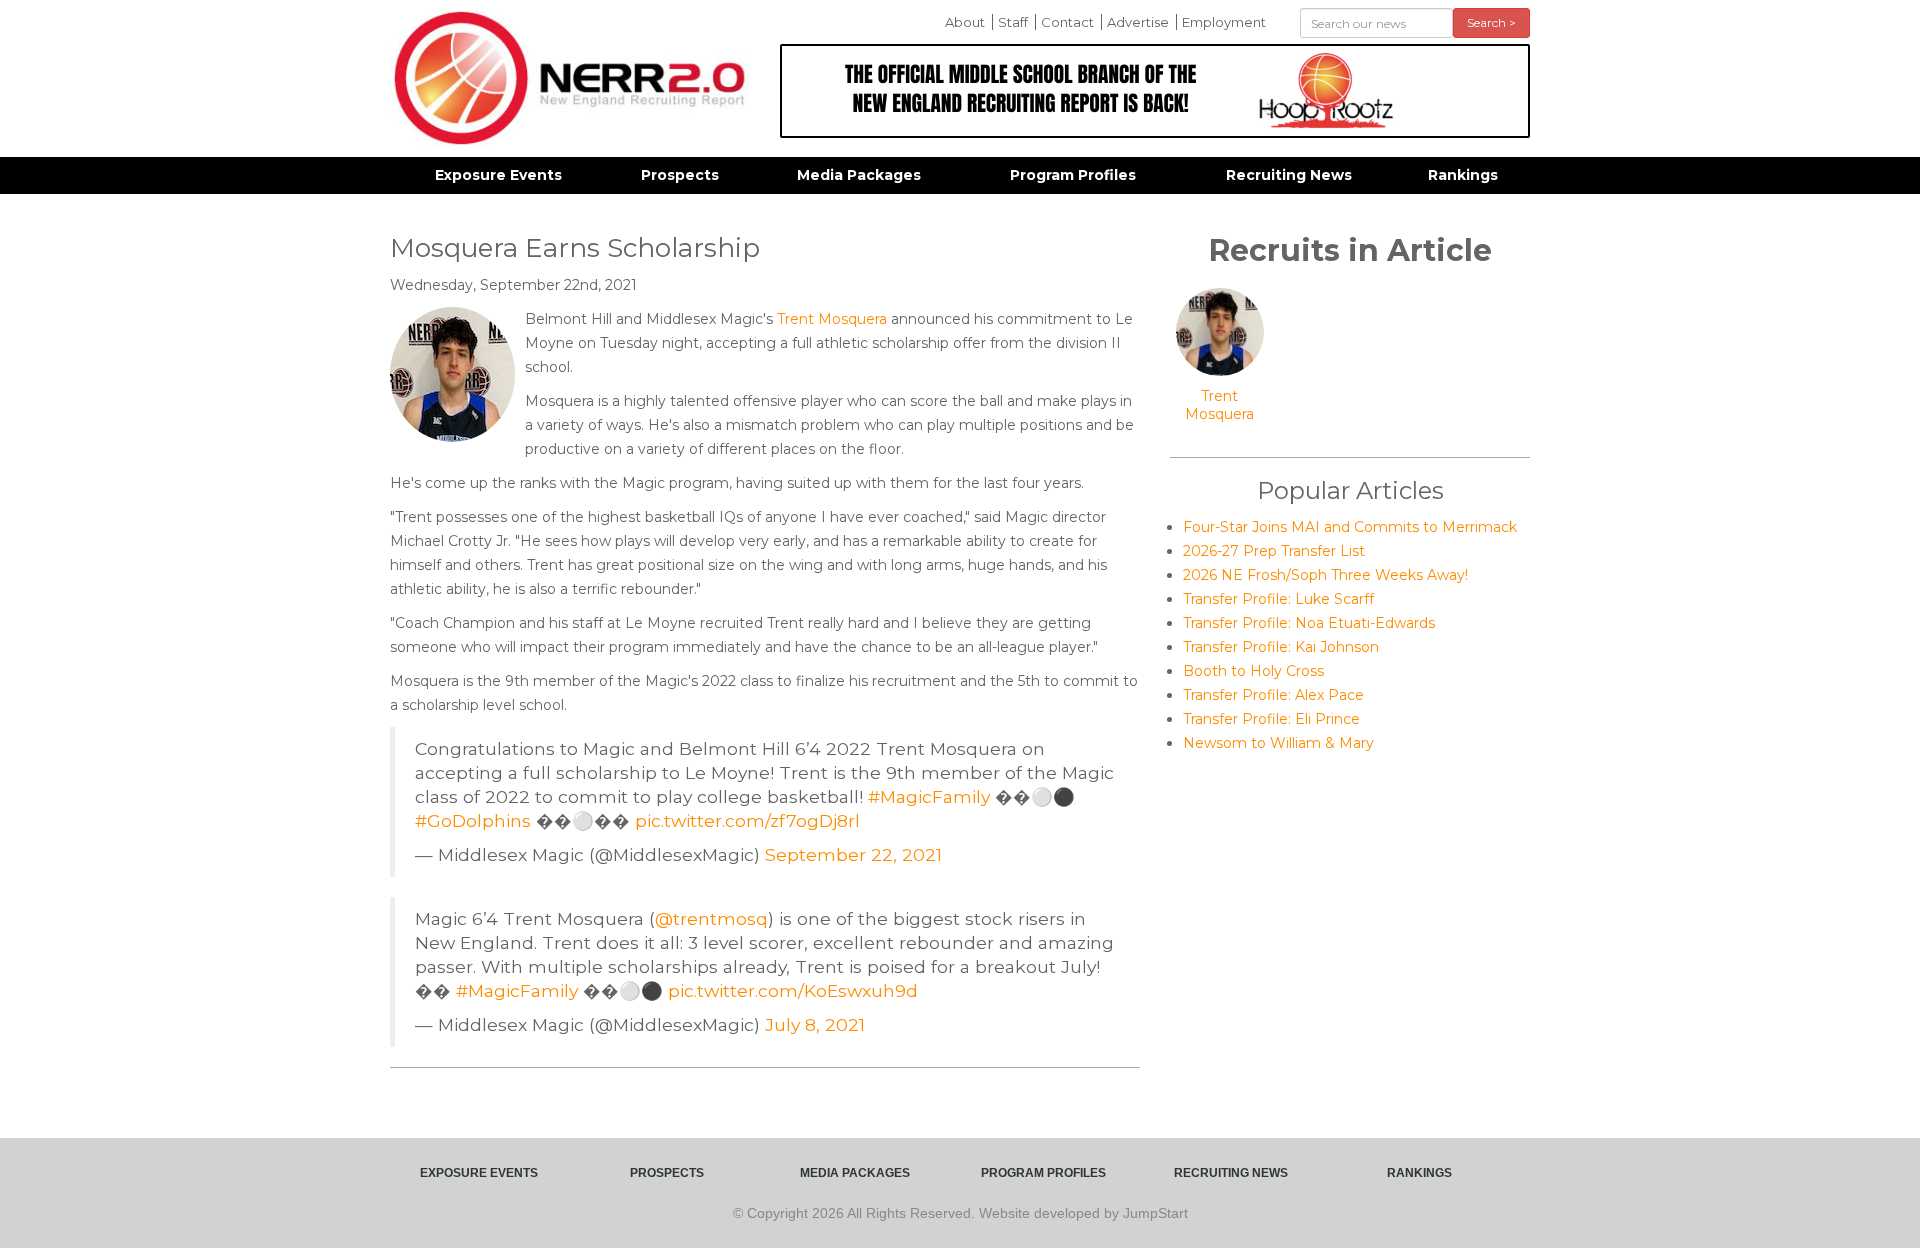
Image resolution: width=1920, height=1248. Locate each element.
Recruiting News (1289, 175)
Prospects (680, 175)
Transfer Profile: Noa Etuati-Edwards (1309, 623)
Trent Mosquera (832, 319)
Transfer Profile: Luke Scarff (1278, 599)
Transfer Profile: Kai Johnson (1281, 647)
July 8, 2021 (815, 1024)
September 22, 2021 (853, 854)
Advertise (1138, 22)
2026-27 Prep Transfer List (1274, 551)
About (965, 22)
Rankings (1463, 175)
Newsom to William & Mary (1278, 743)
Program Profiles (1073, 175)
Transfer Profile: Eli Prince (1271, 719)
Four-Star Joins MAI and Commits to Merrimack (1350, 527)
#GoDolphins (473, 820)
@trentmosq (711, 918)
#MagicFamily (929, 796)
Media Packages (859, 175)
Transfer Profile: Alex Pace (1273, 695)
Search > (1491, 22)
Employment (1224, 22)
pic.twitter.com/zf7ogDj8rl (747, 820)
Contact (1067, 22)
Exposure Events (498, 175)
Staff (1013, 22)
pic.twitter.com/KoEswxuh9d (793, 990)
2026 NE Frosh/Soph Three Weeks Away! (1325, 575)
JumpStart (1155, 1213)
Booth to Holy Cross (1253, 671)
